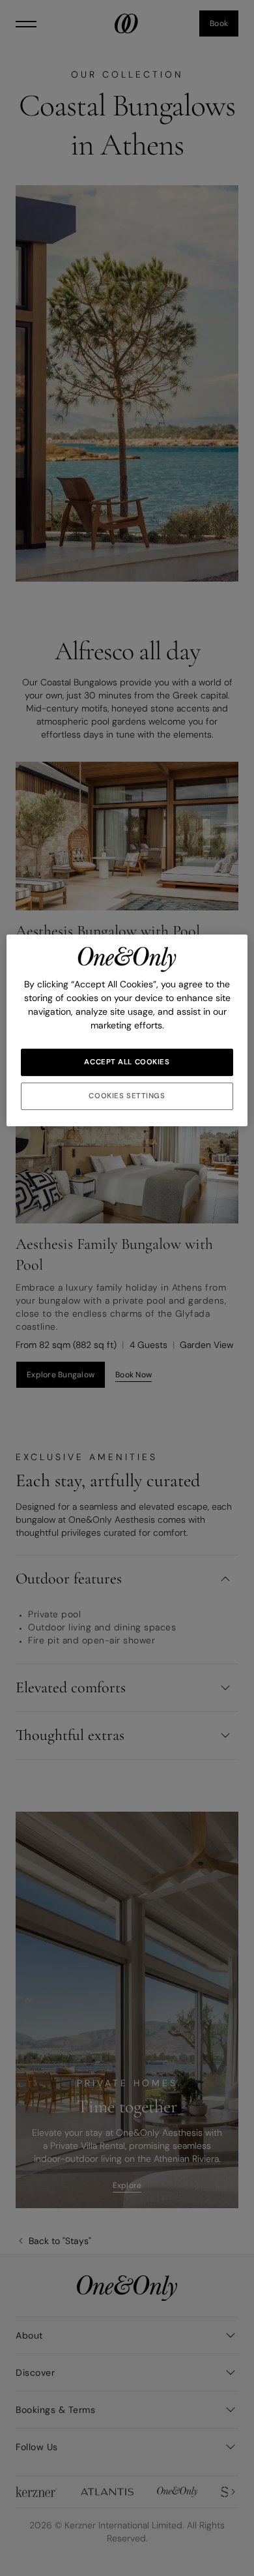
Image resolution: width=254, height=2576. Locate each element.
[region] (127, 1030)
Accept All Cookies (127, 1062)
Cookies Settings (127, 1096)
